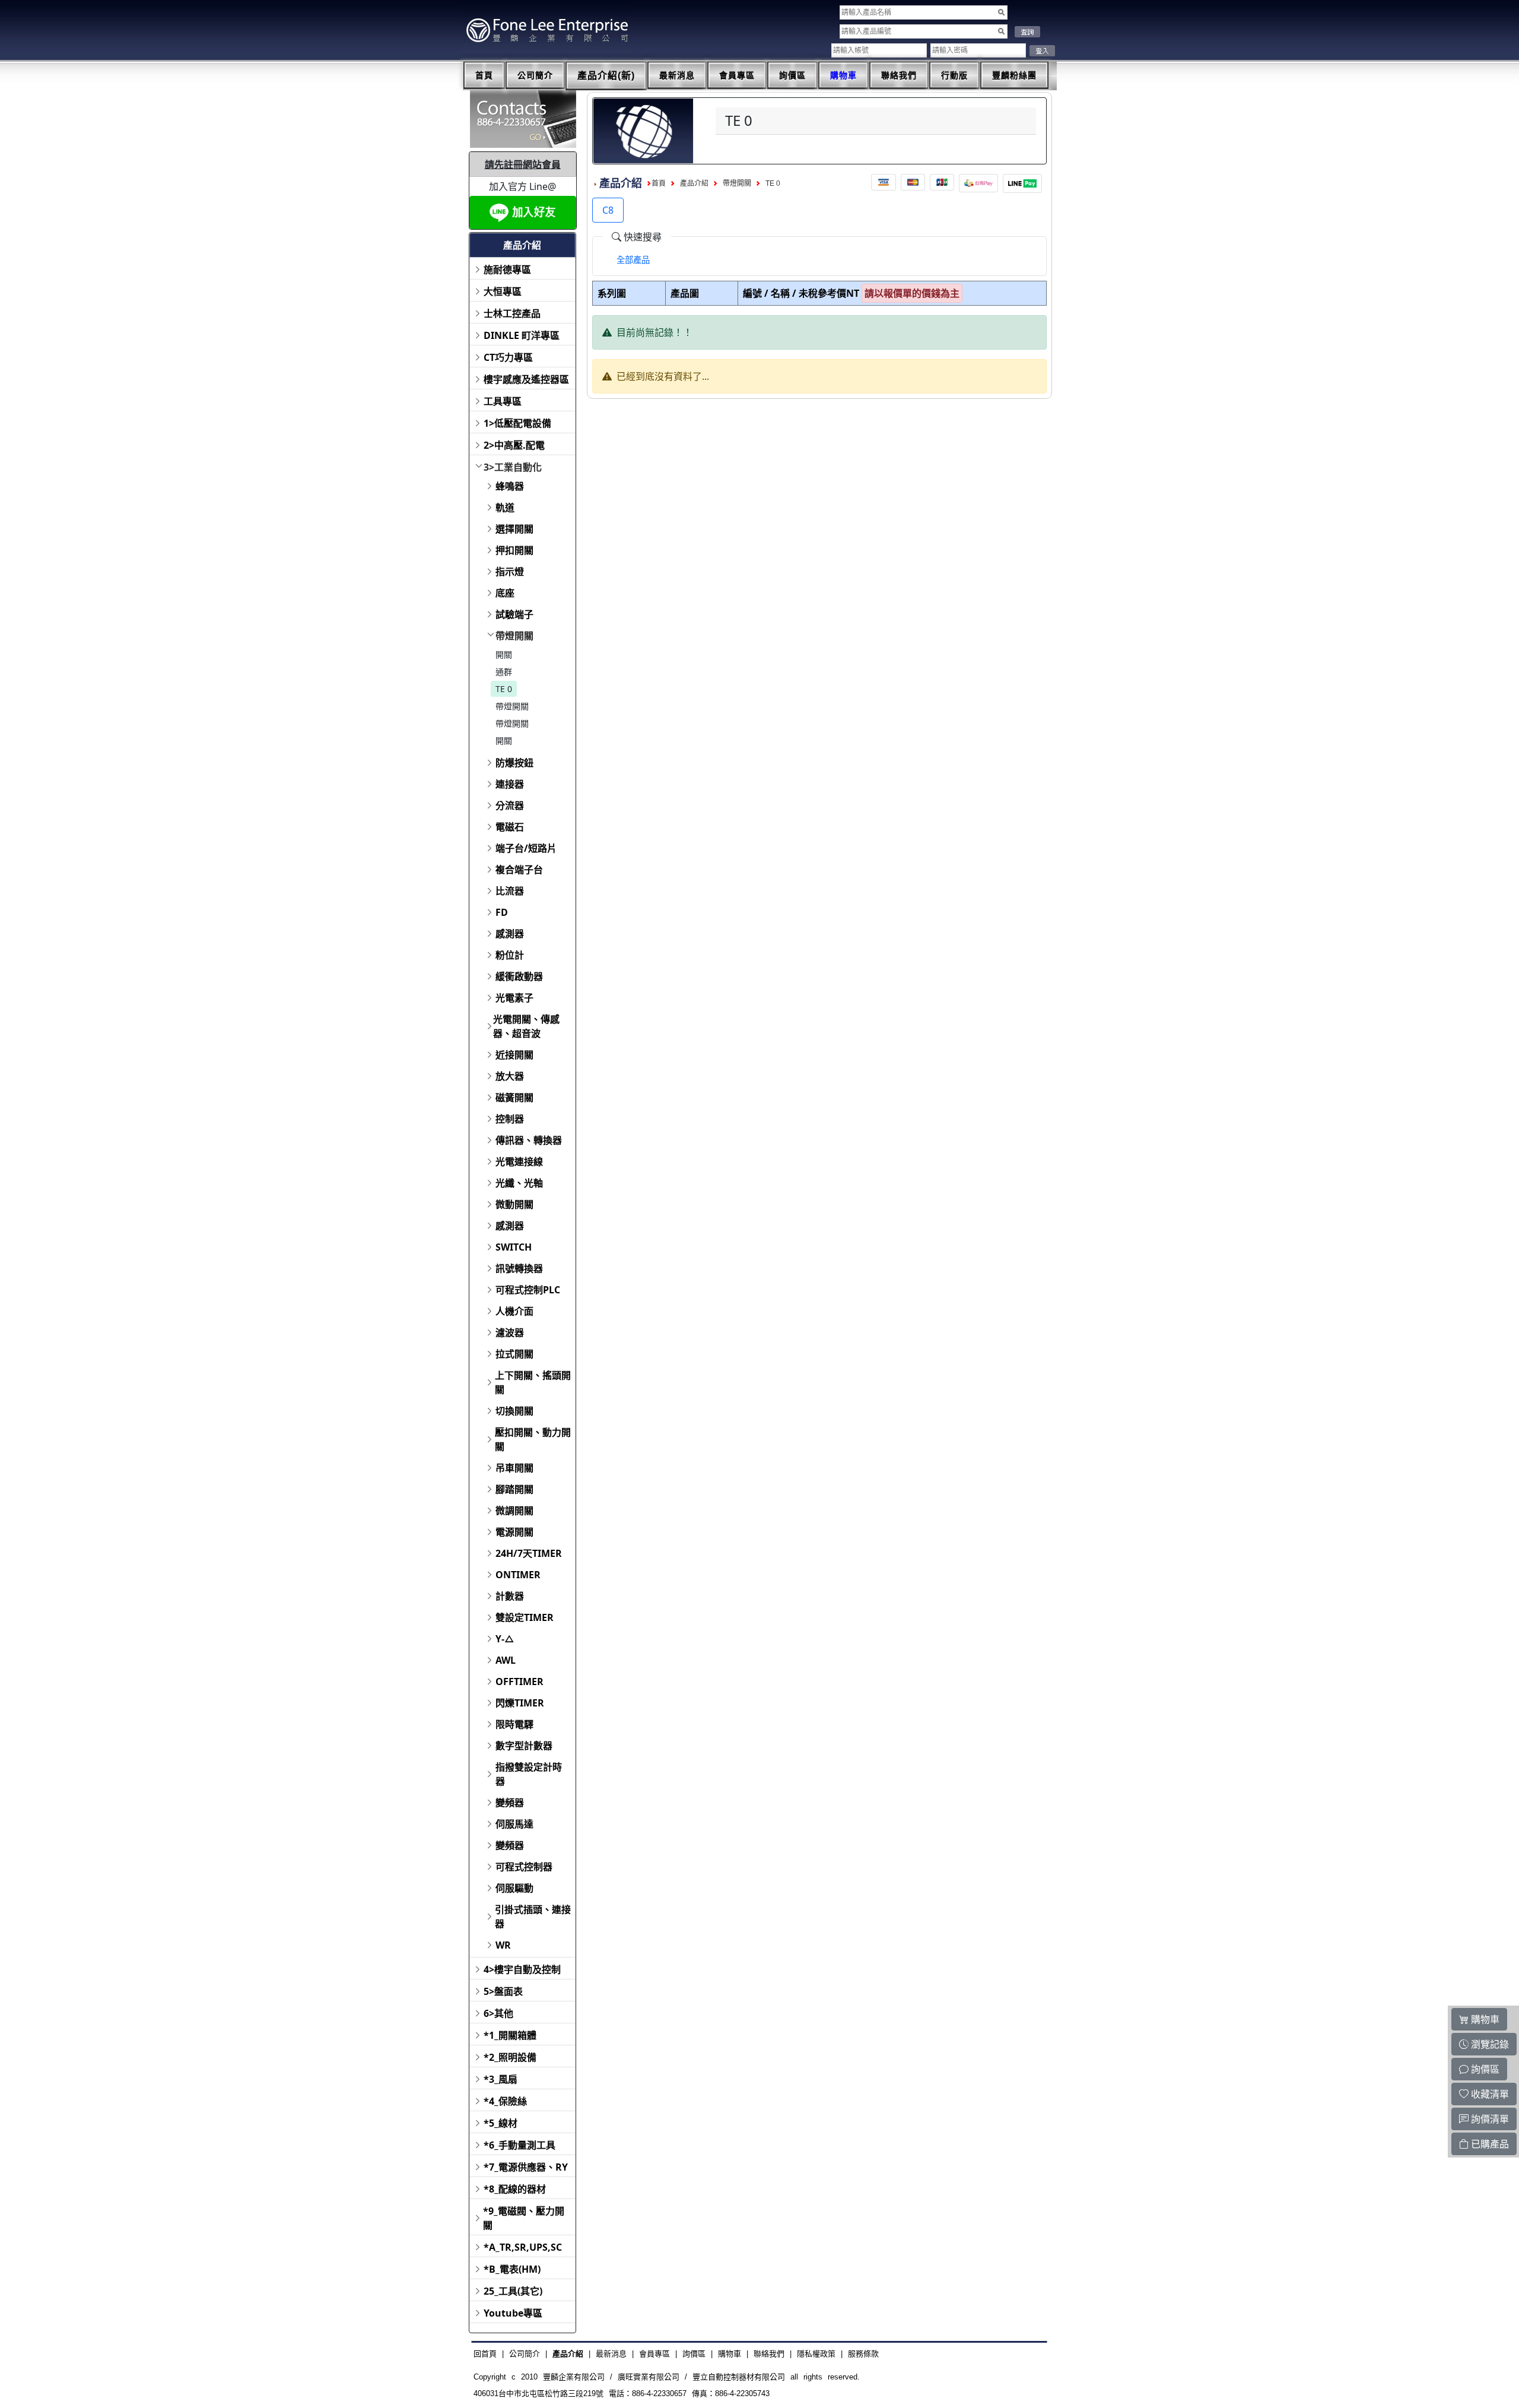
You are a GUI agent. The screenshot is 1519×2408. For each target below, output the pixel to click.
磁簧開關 (514, 1097)
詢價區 (792, 75)
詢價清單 (1489, 2119)
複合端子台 (519, 870)
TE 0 (504, 689)
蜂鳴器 (510, 486)
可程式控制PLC (528, 1290)
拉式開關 (514, 1354)
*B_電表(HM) (512, 2269)
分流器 (510, 805)
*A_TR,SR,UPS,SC (523, 2247)
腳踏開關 (514, 1489)
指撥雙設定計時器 (529, 1774)
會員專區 (737, 75)
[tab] (633, 260)
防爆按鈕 (514, 763)
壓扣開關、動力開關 (533, 1439)
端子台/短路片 (526, 848)
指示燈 (510, 572)
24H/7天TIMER (529, 1553)
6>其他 (498, 2013)
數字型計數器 (524, 1746)
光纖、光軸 (519, 1183)
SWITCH (514, 1247)
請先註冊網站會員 (523, 164)
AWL (506, 1660)
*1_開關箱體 (510, 2035)
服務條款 (863, 2354)
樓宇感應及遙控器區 (526, 379)
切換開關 (514, 1411)
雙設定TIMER (525, 1617)
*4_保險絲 (505, 2101)
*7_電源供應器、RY (526, 2167)
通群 (504, 672)
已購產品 (1489, 2144)
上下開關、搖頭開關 (533, 1382)
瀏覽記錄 (1489, 2044)
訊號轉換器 (519, 1268)
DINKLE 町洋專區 (522, 335)
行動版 (954, 75)
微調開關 (514, 1511)
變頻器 (510, 1803)
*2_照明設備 (510, 2057)
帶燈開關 (514, 636)
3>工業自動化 (513, 467)
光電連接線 (519, 1162)
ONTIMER (518, 1575)
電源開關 (514, 1532)
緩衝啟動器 (519, 976)
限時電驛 (514, 1724)
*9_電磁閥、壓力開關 (524, 2218)
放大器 (510, 1076)
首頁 (484, 75)
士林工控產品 (512, 313)
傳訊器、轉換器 (529, 1140)
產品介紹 (694, 183)
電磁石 (510, 827)
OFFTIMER (519, 1682)
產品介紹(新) (606, 76)
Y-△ (505, 1639)
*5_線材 (500, 2123)
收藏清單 (1489, 2094)
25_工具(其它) (513, 2291)
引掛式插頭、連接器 (533, 1917)
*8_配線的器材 (515, 2189)
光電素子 (514, 998)
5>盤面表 (503, 1991)
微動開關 (514, 1204)
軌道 (505, 507)
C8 (608, 210)
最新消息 (677, 75)
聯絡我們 (899, 75)
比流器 (510, 891)
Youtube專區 (513, 2313)
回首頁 (485, 2354)
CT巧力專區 (508, 357)
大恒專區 (503, 291)
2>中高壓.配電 (514, 445)
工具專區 (503, 401)
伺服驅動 (514, 1888)
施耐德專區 (507, 269)
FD (502, 912)
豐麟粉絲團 (1014, 75)
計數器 (510, 1596)
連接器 (510, 784)
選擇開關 (514, 529)
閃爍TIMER (520, 1703)
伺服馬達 (514, 1824)
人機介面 (514, 1311)
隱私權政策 (816, 2354)
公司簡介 (535, 75)
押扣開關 (514, 550)
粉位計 (510, 955)
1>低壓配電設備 (517, 423)
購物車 (843, 75)
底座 (505, 593)
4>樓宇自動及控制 (522, 1969)
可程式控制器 (524, 1867)
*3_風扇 (500, 2079)
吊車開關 (514, 1468)
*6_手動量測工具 (519, 2145)
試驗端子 (514, 614)
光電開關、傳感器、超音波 (526, 1026)
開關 (504, 654)
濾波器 (510, 1333)
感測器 (510, 934)
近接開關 (514, 1055)
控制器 (510, 1119)
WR (503, 1945)
